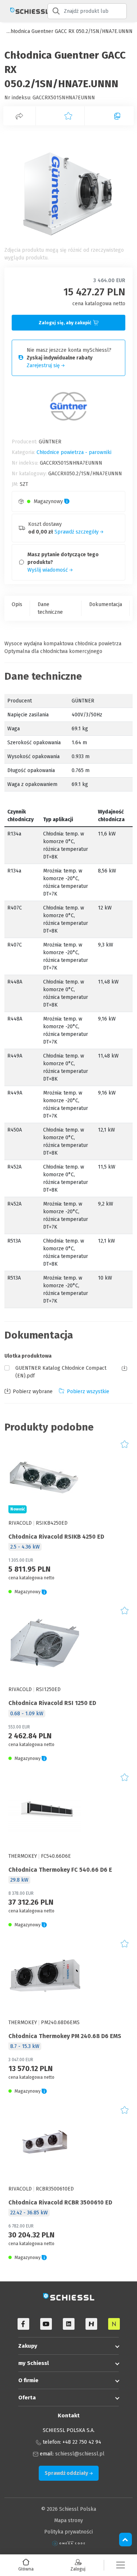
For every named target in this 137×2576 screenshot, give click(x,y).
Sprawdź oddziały (67, 2473)
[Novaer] (114, 2324)
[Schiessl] (24, 11)
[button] (121, 2565)
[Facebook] (23, 2324)
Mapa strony (68, 2520)
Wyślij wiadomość (48, 570)
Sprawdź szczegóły (77, 532)
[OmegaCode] (69, 2543)
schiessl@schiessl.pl (80, 2454)
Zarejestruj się (44, 366)
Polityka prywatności (68, 2532)
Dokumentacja (106, 604)
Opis (17, 604)
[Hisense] (91, 2324)
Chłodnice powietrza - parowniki (74, 452)
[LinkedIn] (69, 2324)
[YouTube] (46, 2324)
